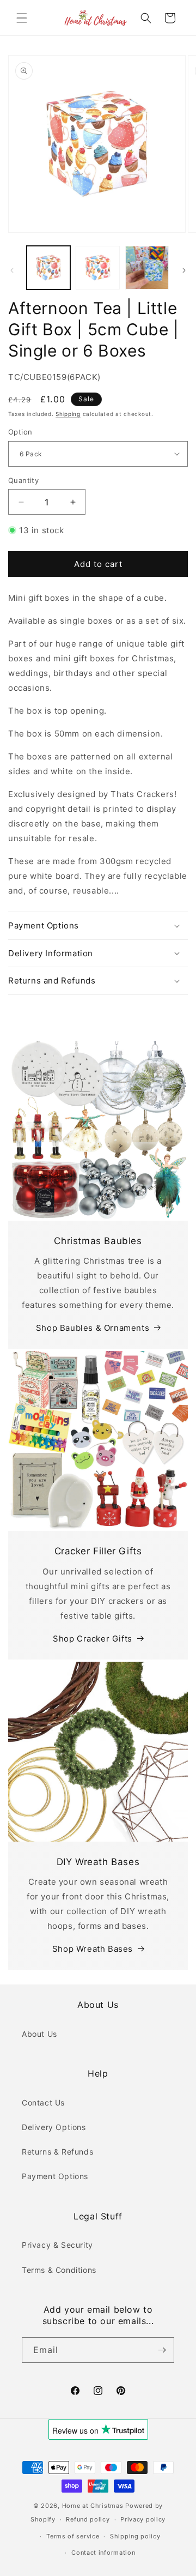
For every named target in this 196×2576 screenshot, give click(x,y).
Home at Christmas (93, 2506)
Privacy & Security (57, 2245)
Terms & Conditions (59, 2270)
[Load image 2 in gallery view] (97, 268)
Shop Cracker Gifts (93, 1639)
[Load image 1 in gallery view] (48, 268)
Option (20, 432)
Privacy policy (143, 2519)
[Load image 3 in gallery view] (147, 268)
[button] (22, 18)
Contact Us (43, 2103)
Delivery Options (54, 2127)
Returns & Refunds (57, 2152)
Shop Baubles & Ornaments (93, 1328)
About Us (39, 2034)
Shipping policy (135, 2536)
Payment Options (55, 2176)
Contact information (103, 2553)
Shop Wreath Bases (93, 1949)
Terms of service (73, 2536)
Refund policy (88, 2519)
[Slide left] (12, 270)
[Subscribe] (162, 2350)
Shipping (68, 414)
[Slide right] (184, 270)
